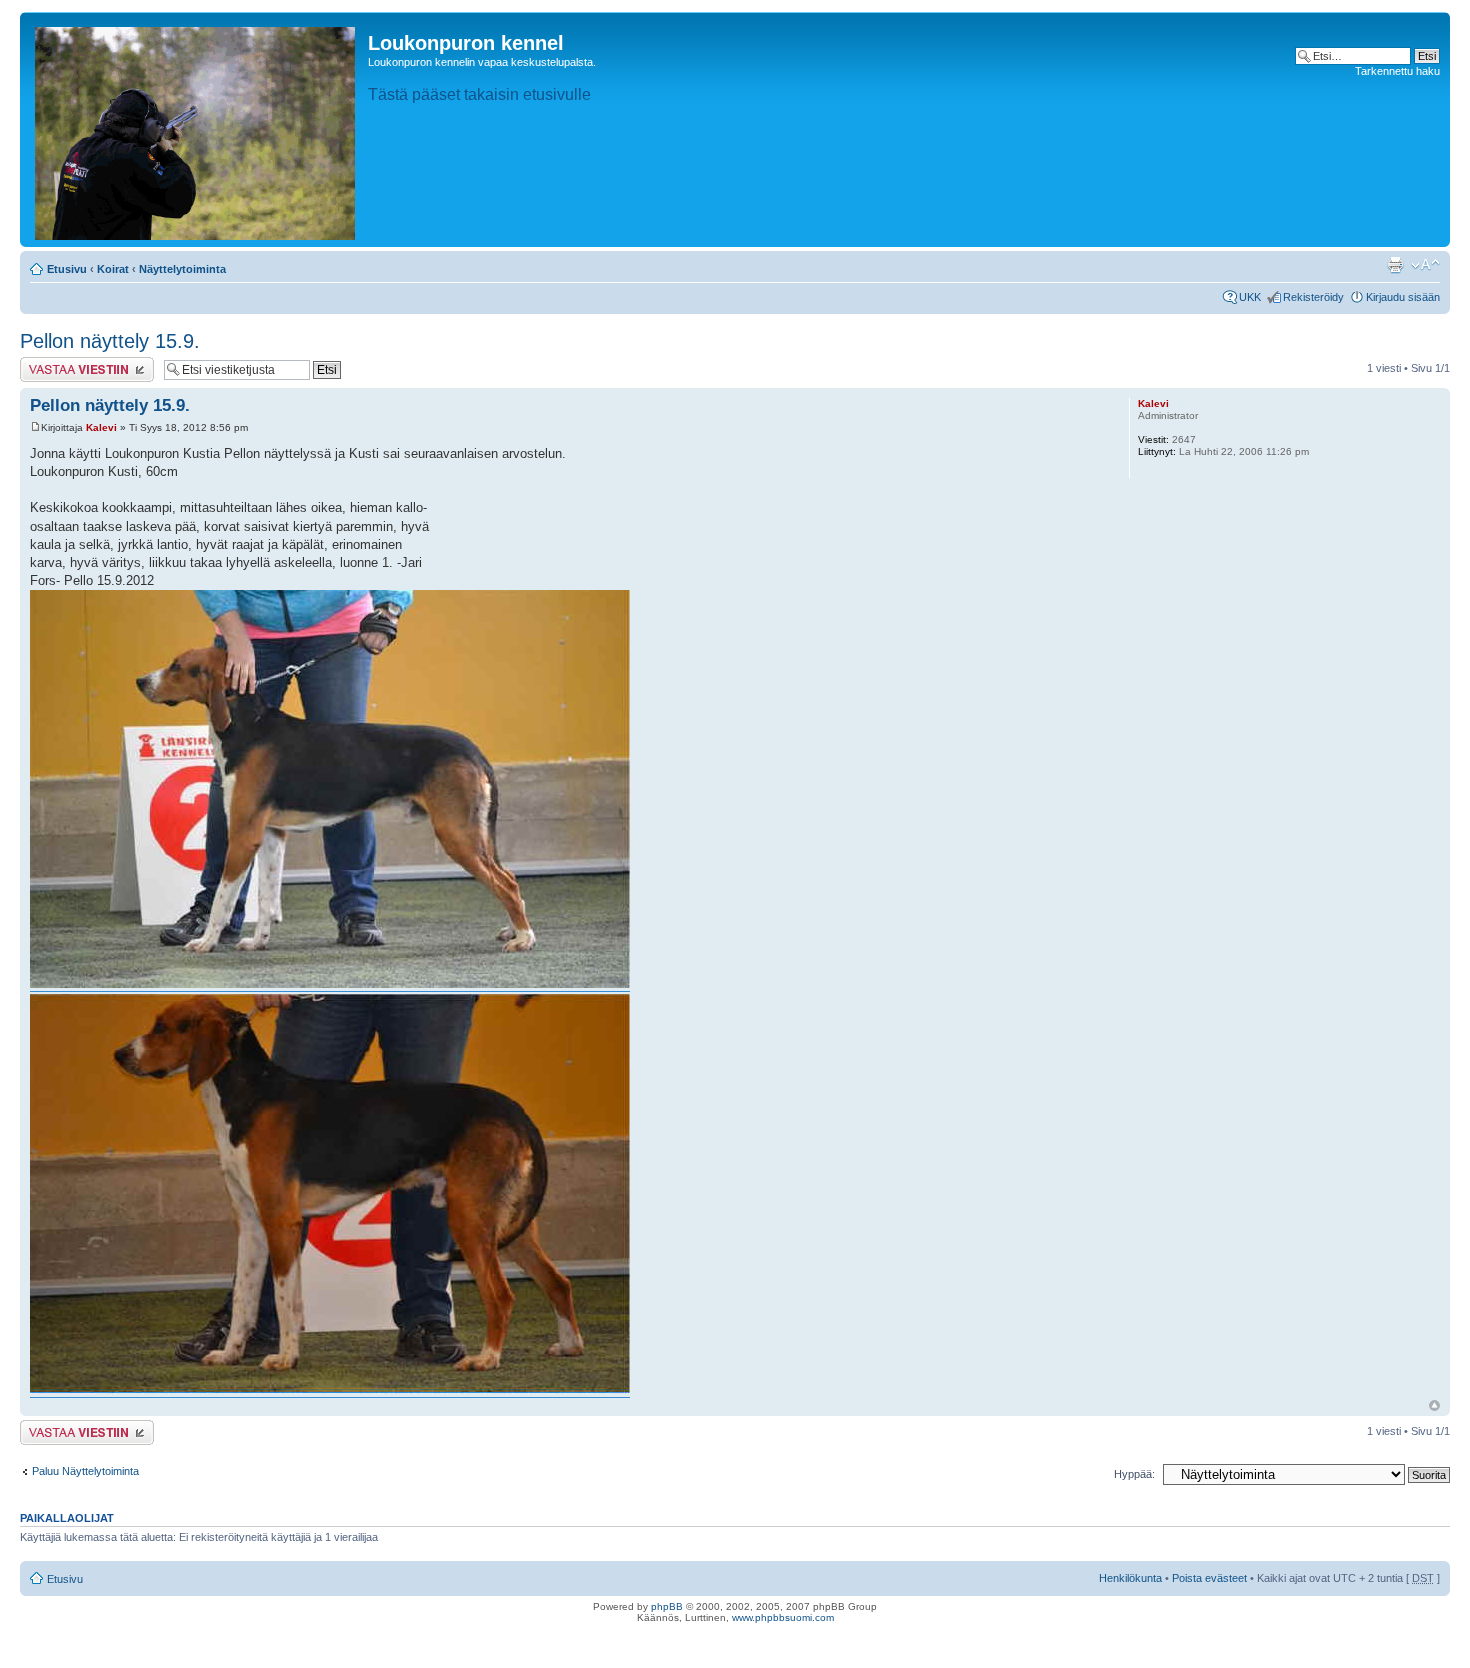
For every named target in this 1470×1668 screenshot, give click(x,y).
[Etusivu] (196, 129)
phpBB (667, 1606)
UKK (1250, 297)
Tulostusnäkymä (1395, 265)
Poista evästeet (1209, 1578)
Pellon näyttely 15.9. (110, 341)
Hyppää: (1134, 1474)
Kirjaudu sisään (1403, 297)
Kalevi (101, 427)
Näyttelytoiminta (182, 269)
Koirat (113, 269)
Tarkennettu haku (1397, 71)
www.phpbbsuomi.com (783, 1617)
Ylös (1434, 1405)
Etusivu (67, 269)
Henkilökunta (1130, 1578)
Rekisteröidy (1313, 297)
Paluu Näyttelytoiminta (85, 1471)
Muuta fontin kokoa (1425, 265)
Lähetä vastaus (57, 363)
